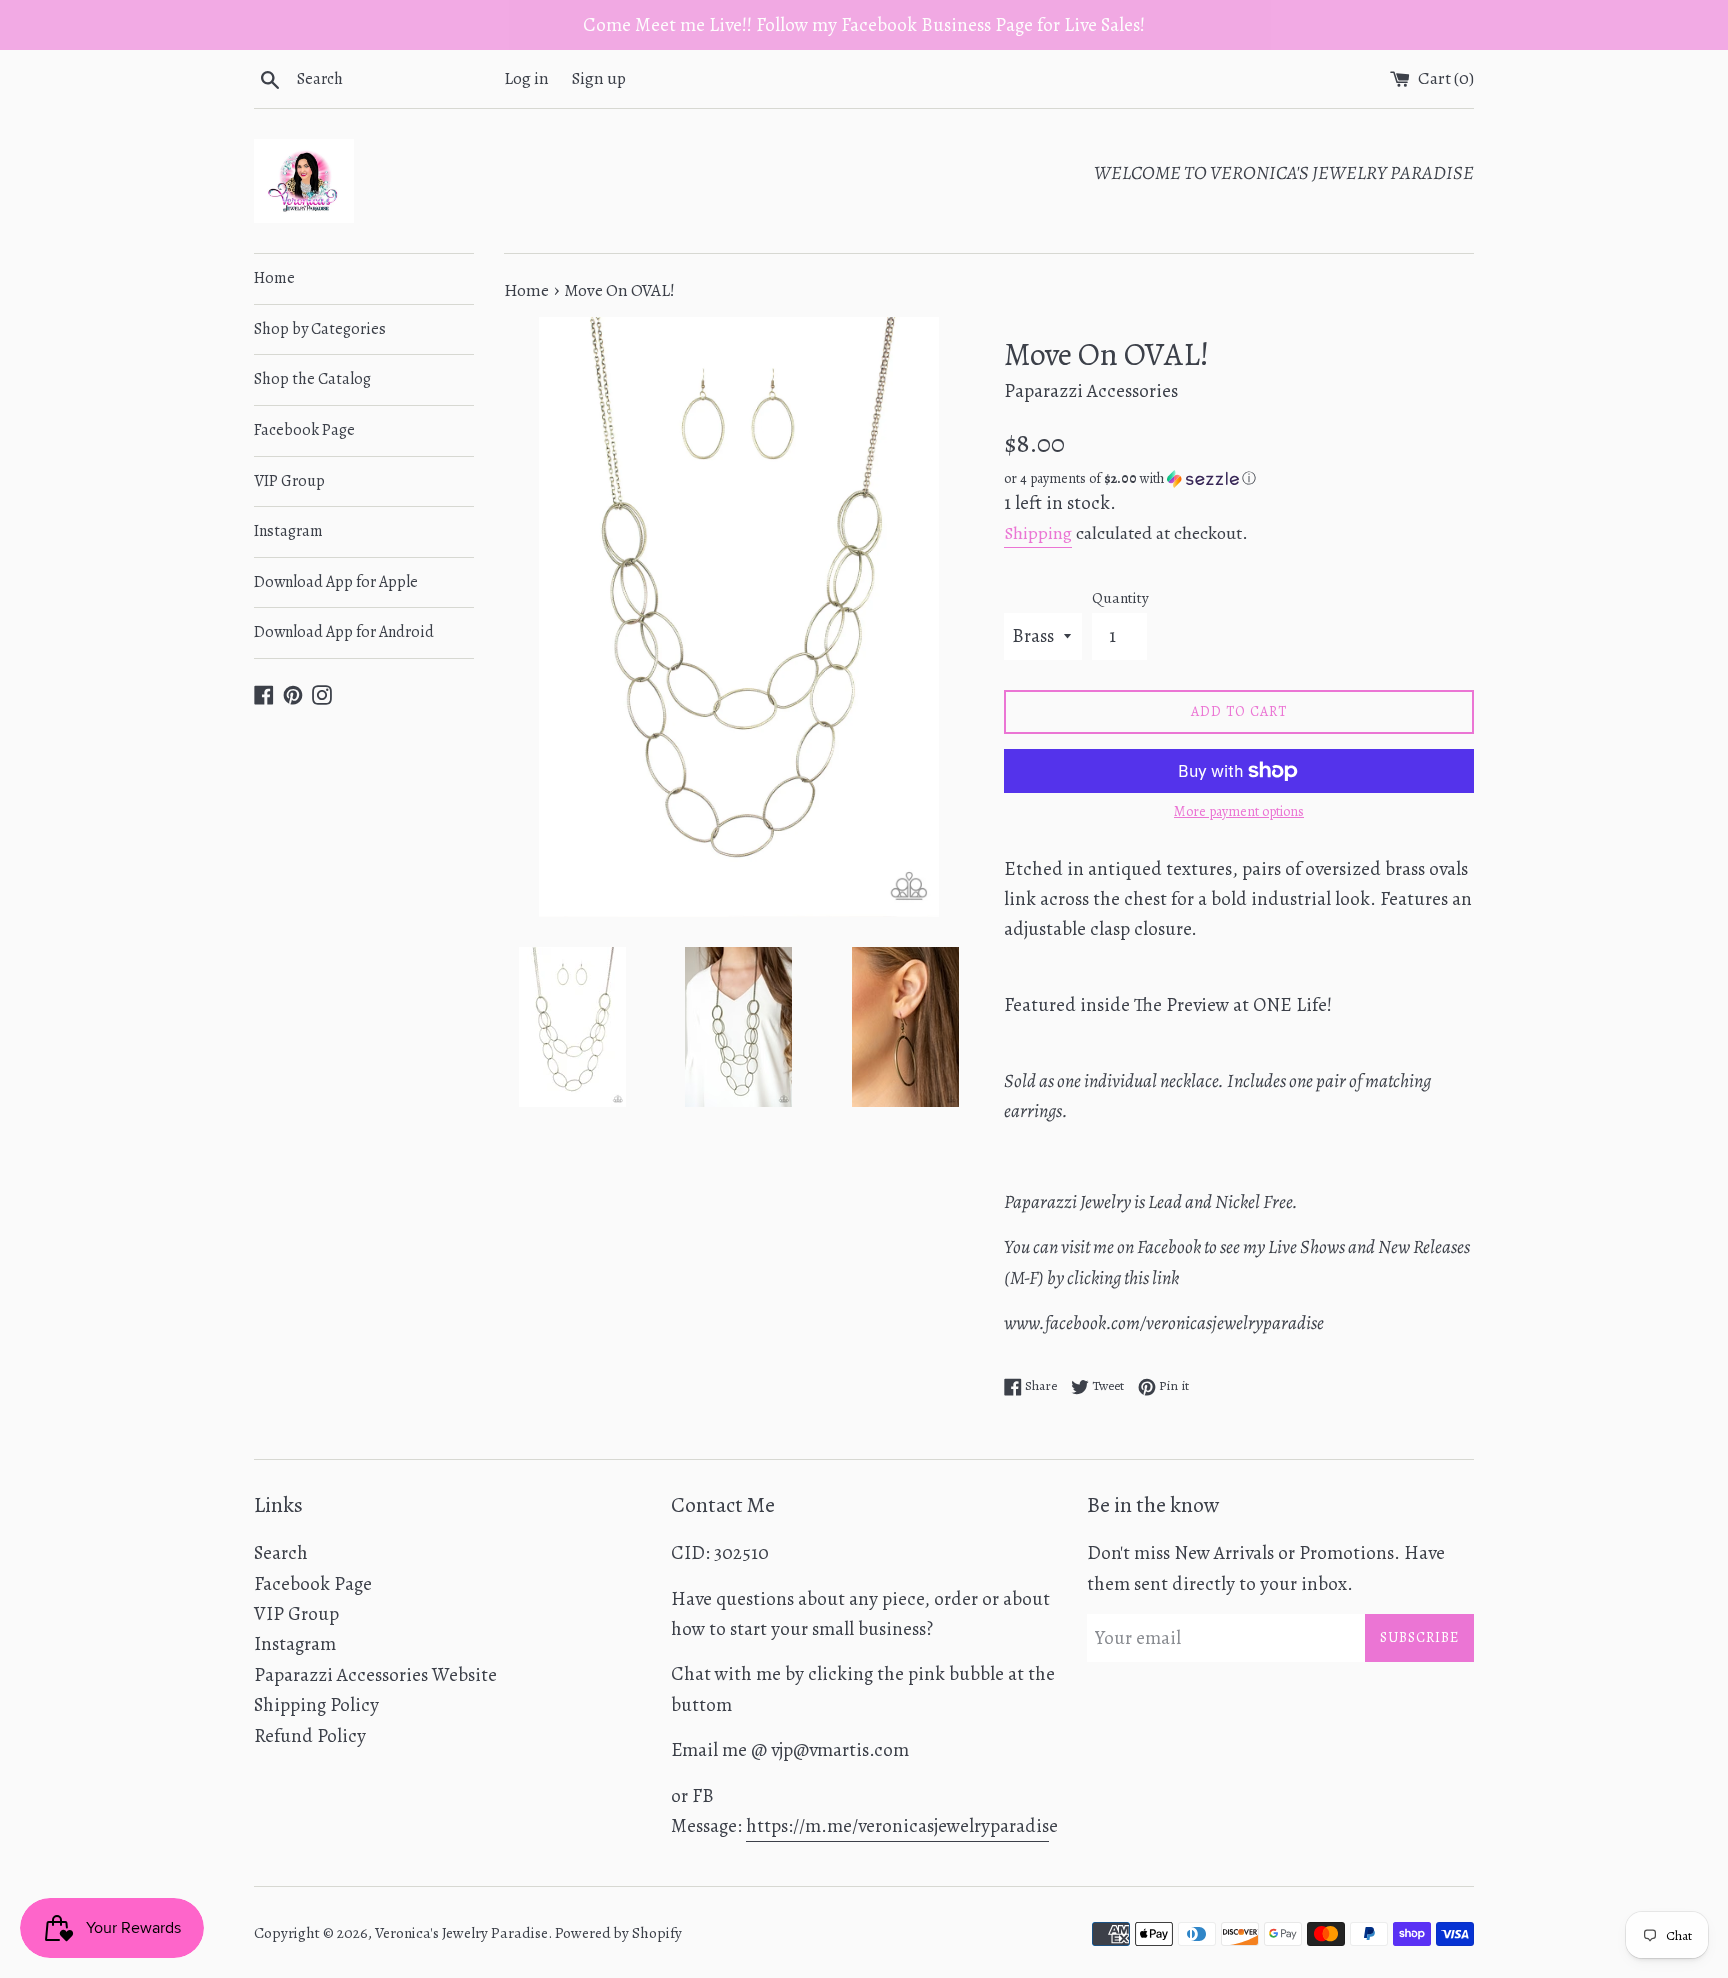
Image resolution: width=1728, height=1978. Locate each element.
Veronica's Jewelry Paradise (461, 1933)
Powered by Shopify (618, 1933)
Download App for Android (344, 632)
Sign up (599, 78)
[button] (1239, 478)
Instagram (288, 531)
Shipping (1038, 533)
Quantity (1120, 598)
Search (281, 1553)
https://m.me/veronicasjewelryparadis (897, 1826)
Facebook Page (304, 430)
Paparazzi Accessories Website (375, 1675)
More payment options (1239, 811)
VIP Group (289, 481)
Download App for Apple (336, 582)
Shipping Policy (316, 1705)
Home (274, 278)
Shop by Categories (320, 329)
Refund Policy (310, 1736)
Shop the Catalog (312, 379)
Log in (526, 78)
